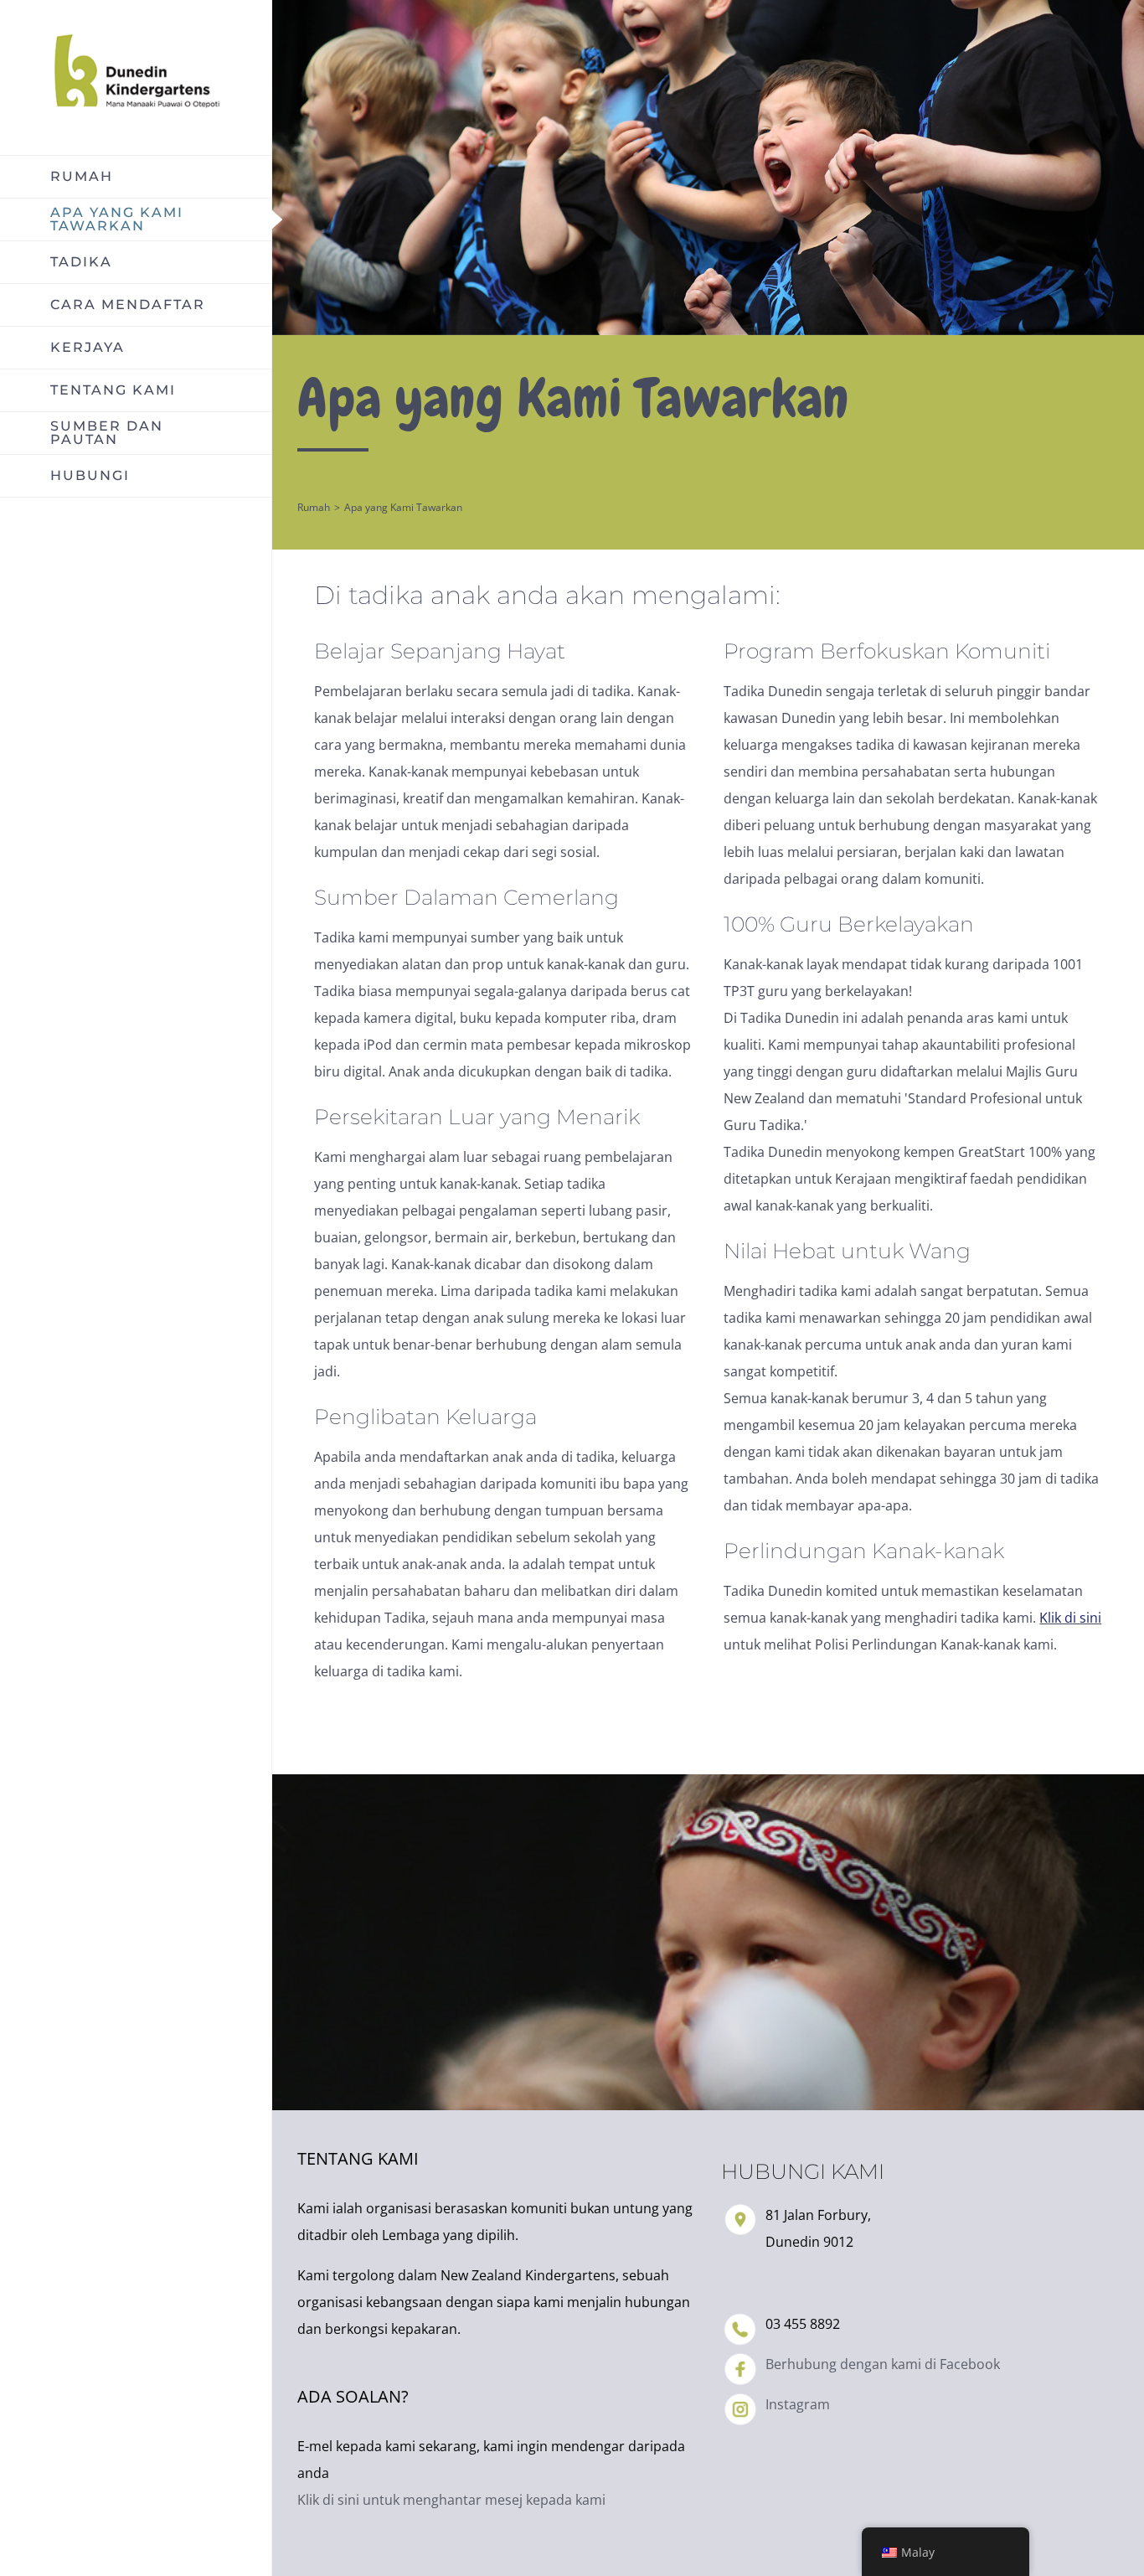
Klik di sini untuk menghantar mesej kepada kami (451, 2500)
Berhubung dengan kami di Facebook (883, 2364)
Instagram (798, 2404)
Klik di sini (1070, 1618)
